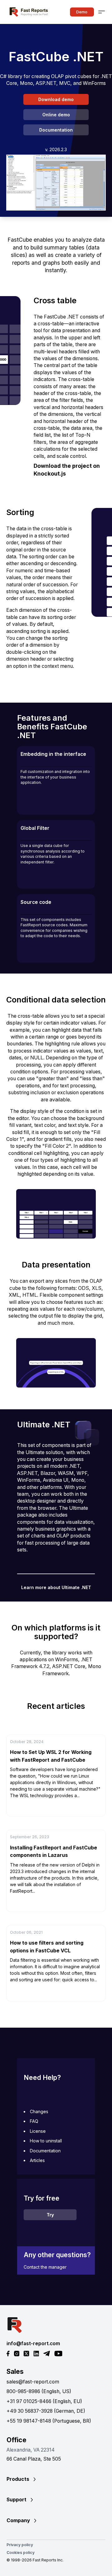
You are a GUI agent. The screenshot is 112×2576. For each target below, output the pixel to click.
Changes (39, 2111)
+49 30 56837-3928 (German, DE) (46, 2411)
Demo (82, 12)
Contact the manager (45, 2267)
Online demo (56, 115)
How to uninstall (46, 2141)
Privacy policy (20, 2545)
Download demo (56, 99)
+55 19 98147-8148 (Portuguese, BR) (49, 2421)
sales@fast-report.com (33, 2382)
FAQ (34, 2121)
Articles (37, 2160)
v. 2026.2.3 (56, 149)
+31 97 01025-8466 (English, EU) (44, 2401)
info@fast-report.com (33, 2344)
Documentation (56, 130)
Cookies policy (21, 2553)
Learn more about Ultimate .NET (56, 1587)
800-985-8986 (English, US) (39, 2391)
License (38, 2131)
